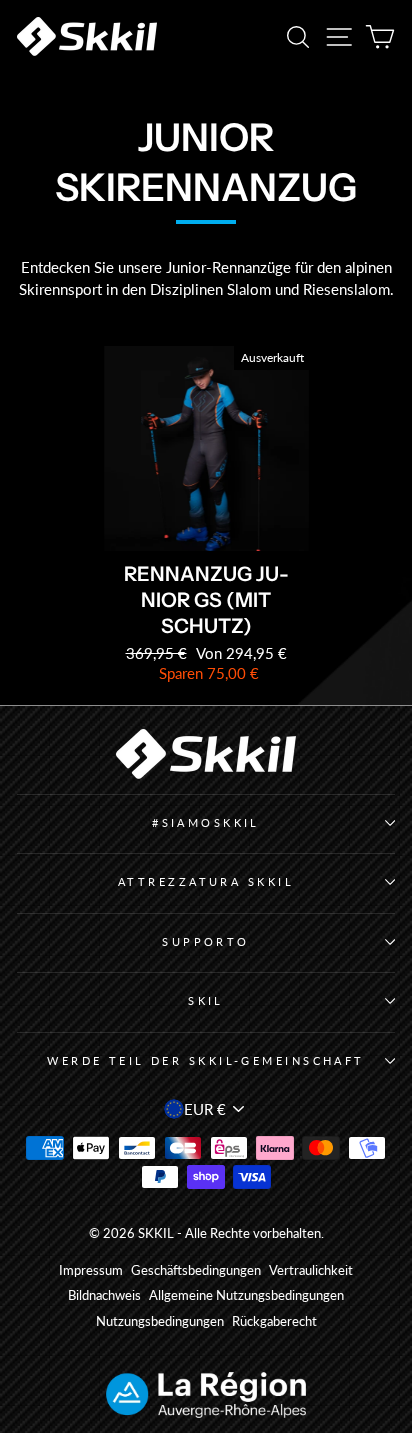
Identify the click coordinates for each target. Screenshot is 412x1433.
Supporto (206, 941)
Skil (206, 1000)
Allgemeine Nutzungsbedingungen (246, 1295)
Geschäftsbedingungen (196, 1270)
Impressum (91, 1270)
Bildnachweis (104, 1295)
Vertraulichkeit (311, 1270)
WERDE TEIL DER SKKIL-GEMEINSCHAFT (206, 1060)
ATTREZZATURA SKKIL (206, 881)
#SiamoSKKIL (206, 822)
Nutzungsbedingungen (160, 1321)
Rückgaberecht (274, 1321)
